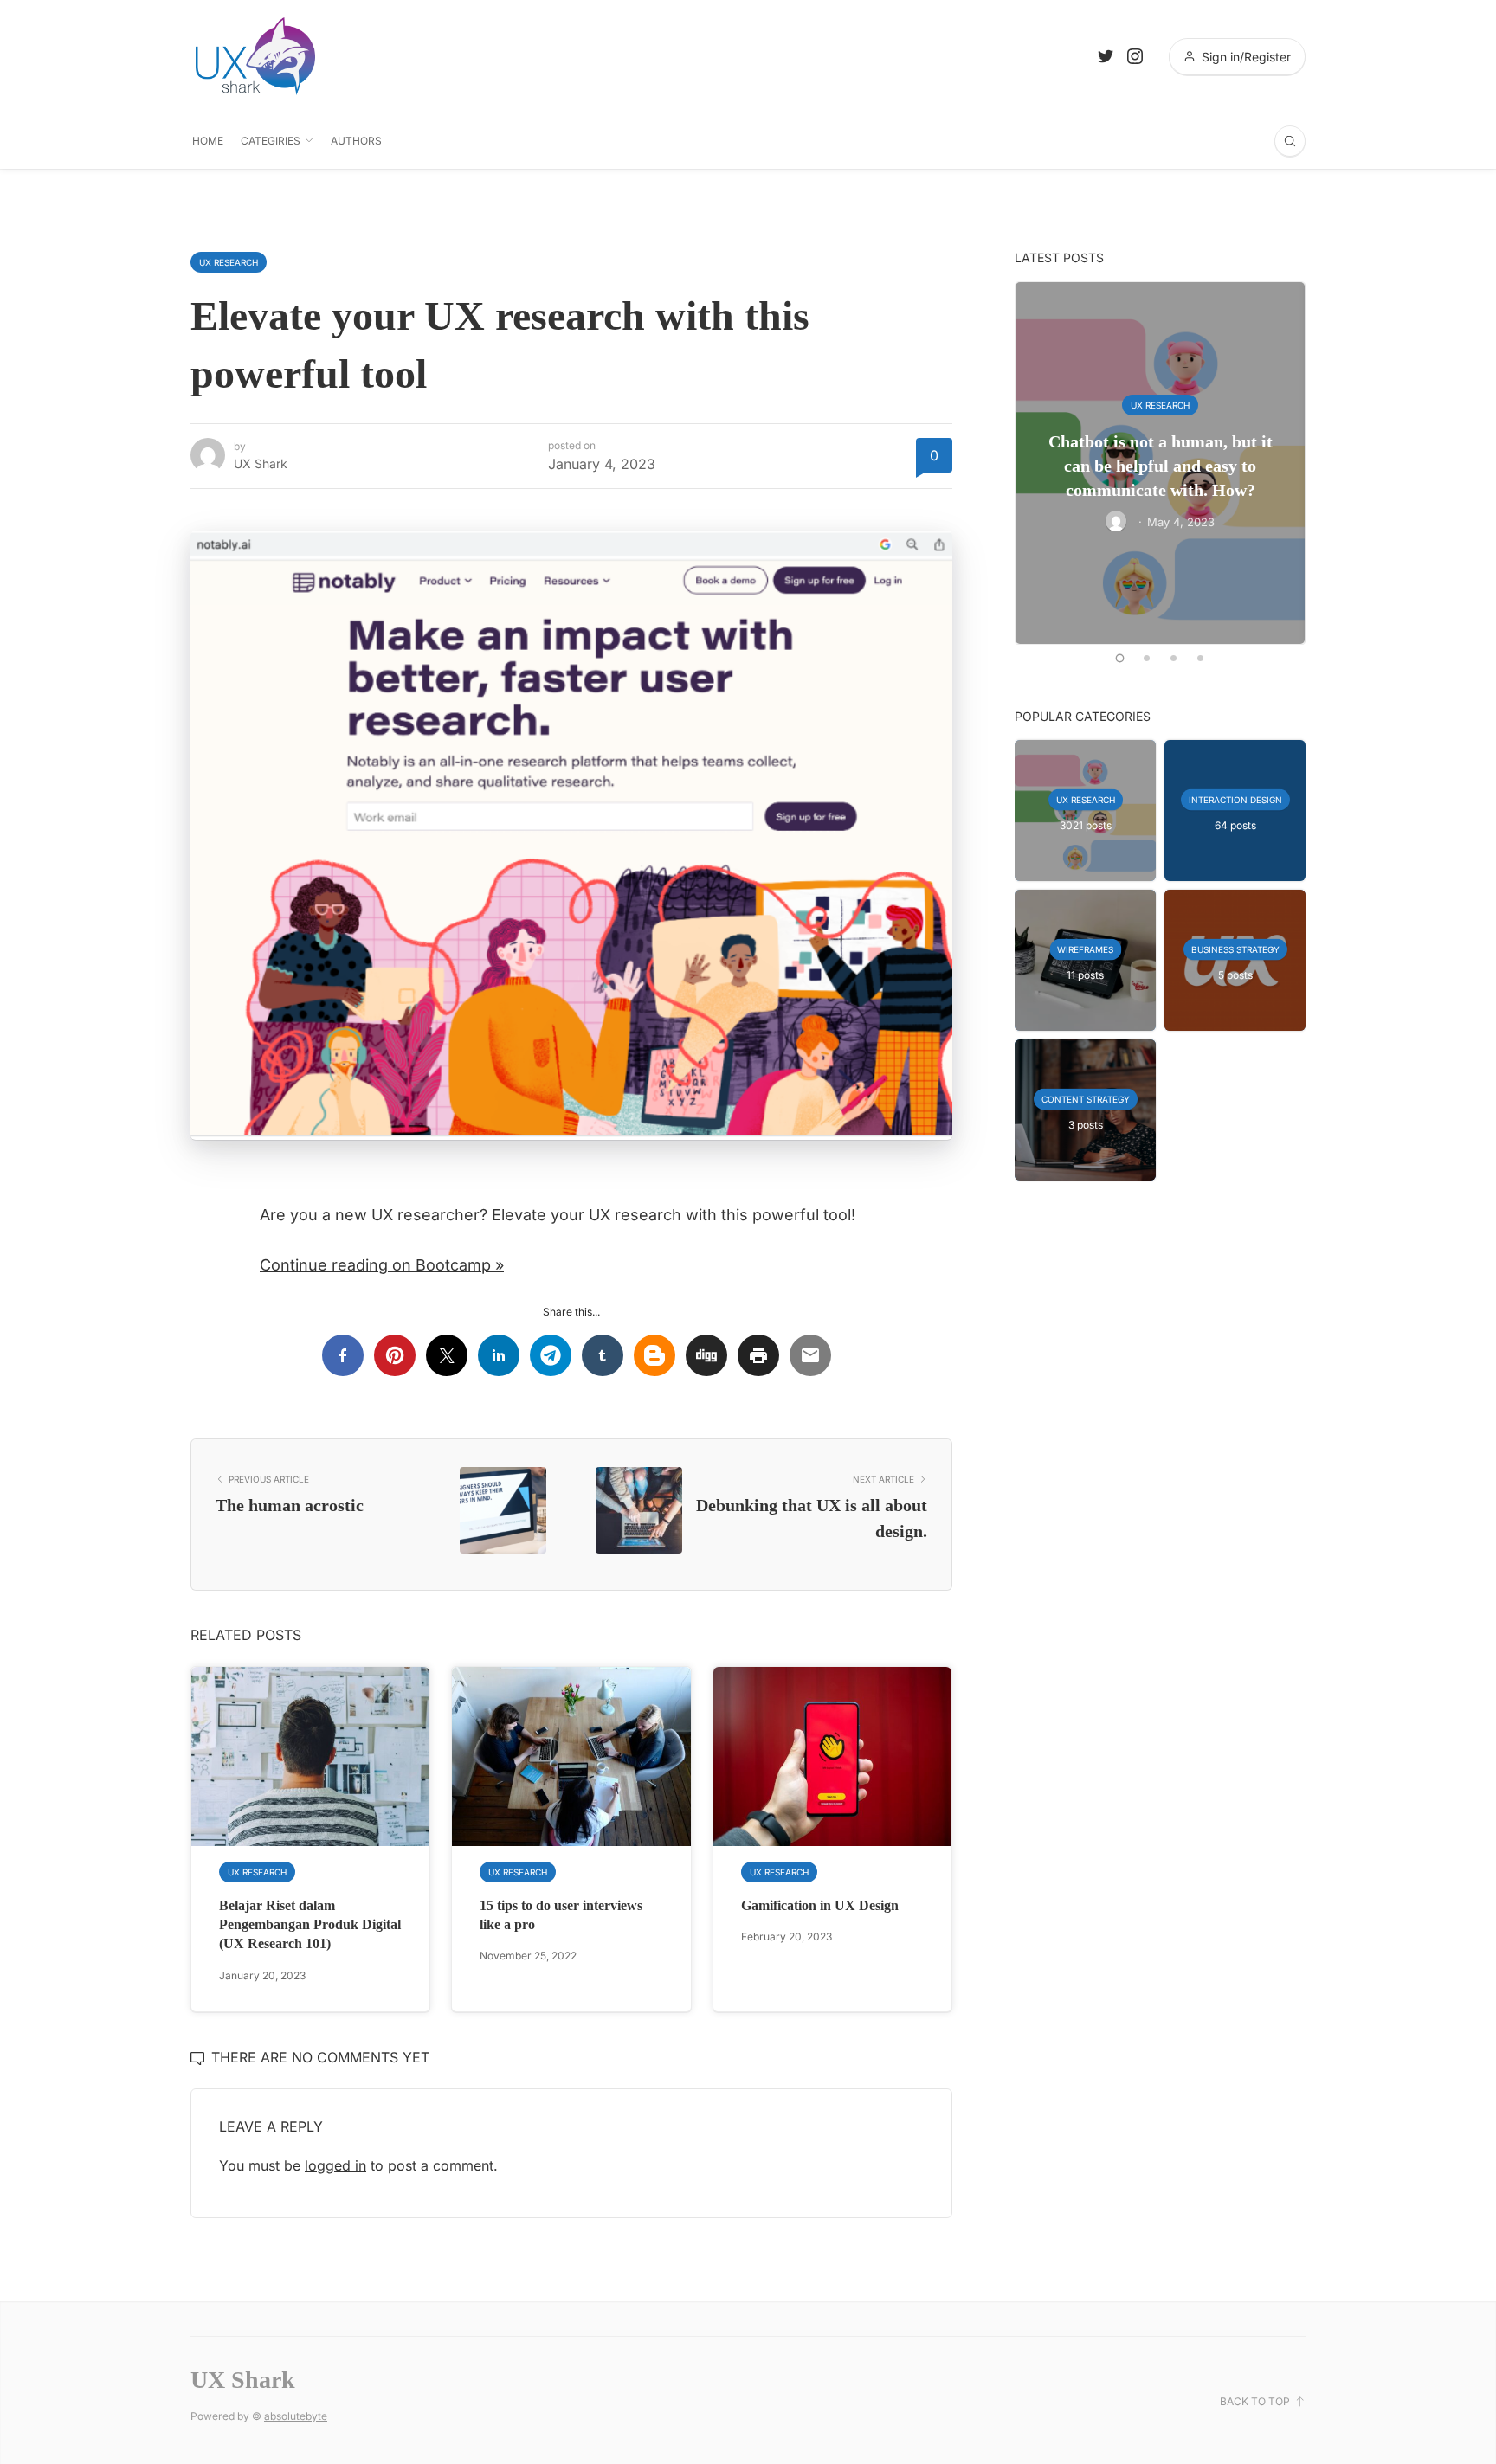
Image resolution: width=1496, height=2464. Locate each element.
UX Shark (261, 463)
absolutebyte (296, 2416)
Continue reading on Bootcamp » (382, 1265)
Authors (356, 141)
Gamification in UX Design (820, 1905)
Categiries (271, 141)
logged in (335, 2165)
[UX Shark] (255, 56)
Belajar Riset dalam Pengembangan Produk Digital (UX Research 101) (310, 1925)
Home (208, 141)
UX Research (229, 262)
